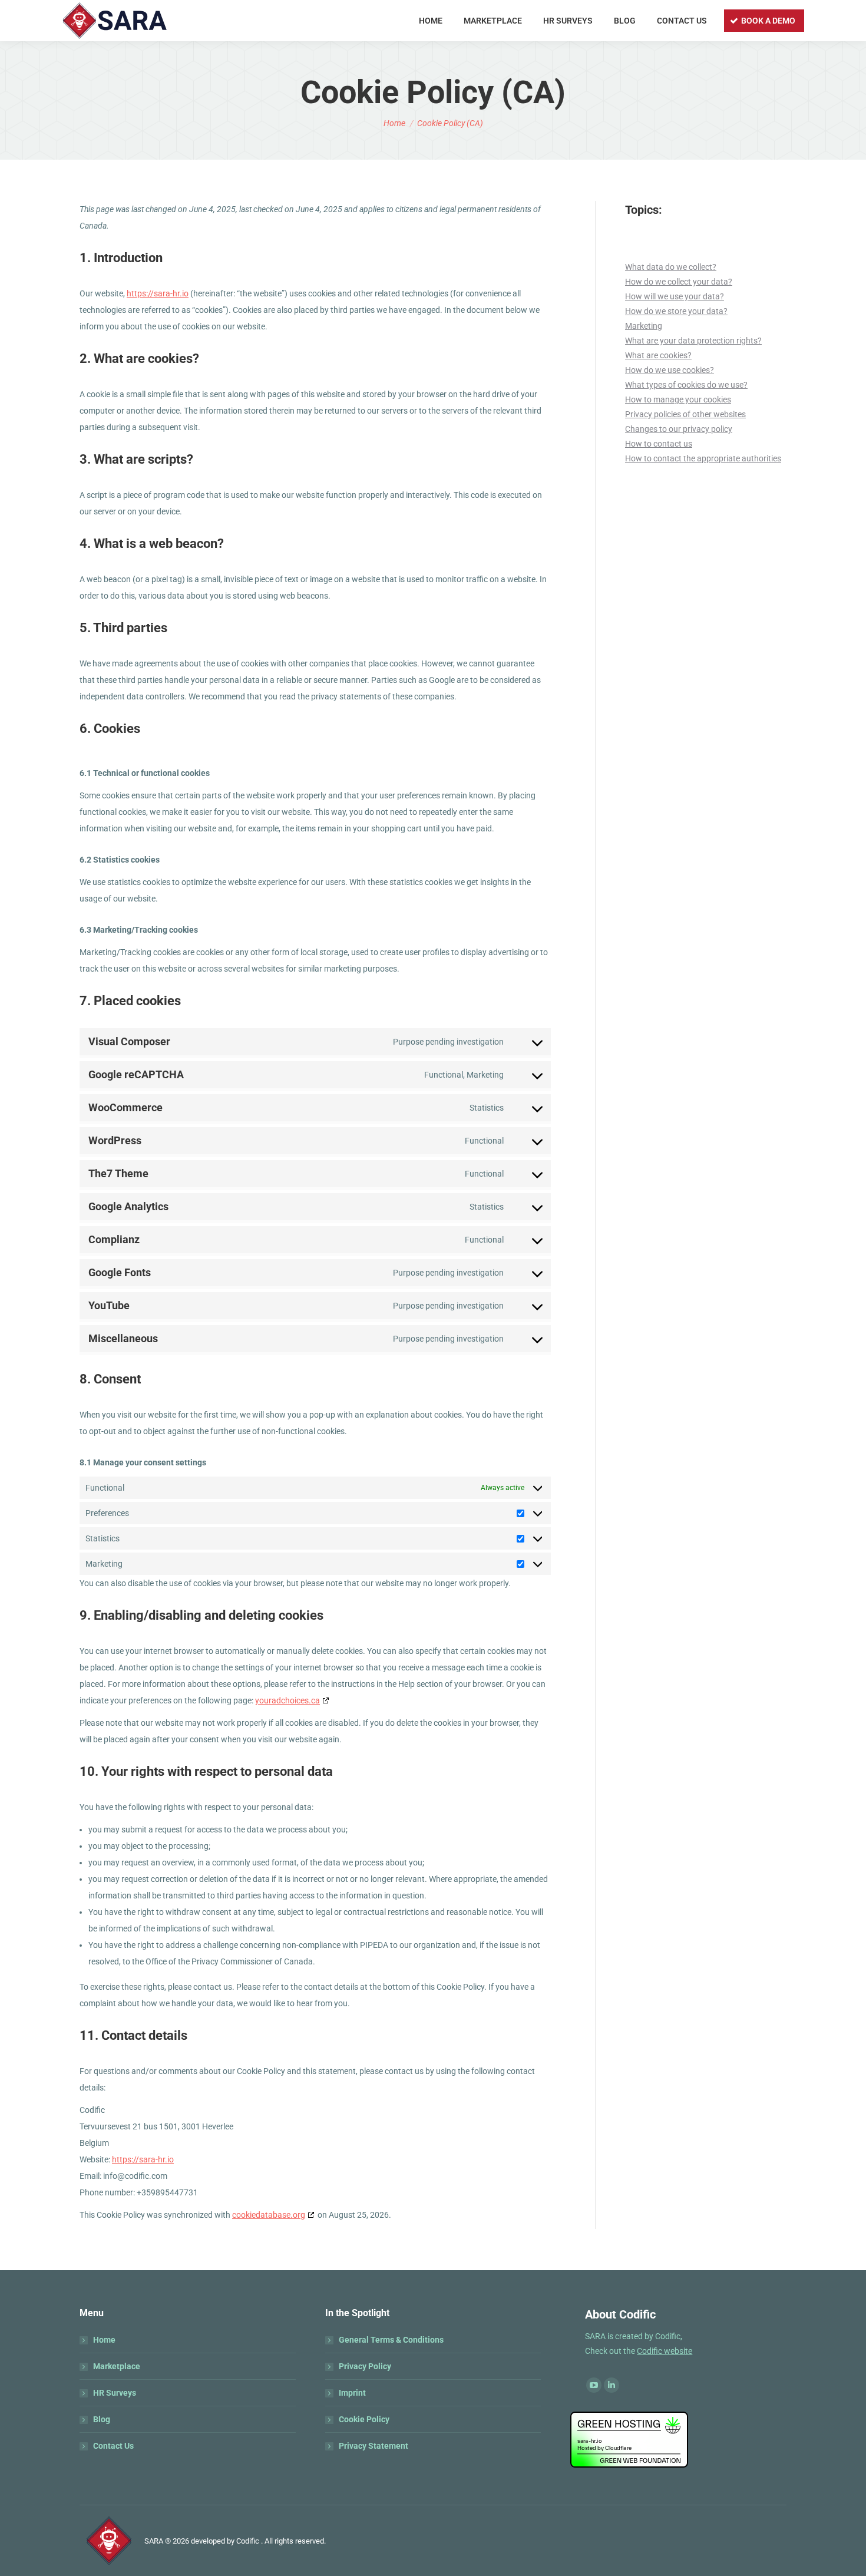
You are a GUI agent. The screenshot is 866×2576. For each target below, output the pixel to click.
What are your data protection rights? (693, 341)
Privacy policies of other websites (685, 414)
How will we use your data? (675, 296)
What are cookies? (658, 355)
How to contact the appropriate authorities (703, 458)
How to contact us (659, 444)
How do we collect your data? (679, 282)
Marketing (644, 326)
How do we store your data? (676, 311)
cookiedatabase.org (269, 2215)
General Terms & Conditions (391, 2340)
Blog (102, 2419)
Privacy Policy (365, 2366)
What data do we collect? (671, 267)
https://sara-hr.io (158, 293)
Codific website (665, 2351)
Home (104, 2340)
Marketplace (117, 2366)
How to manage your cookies (678, 399)
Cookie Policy (364, 2419)
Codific (248, 2541)
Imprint (352, 2393)
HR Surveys (115, 2393)
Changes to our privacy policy (679, 429)
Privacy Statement (373, 2446)
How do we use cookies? (670, 370)
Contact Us (113, 2446)
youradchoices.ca (287, 1700)
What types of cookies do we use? (686, 385)
